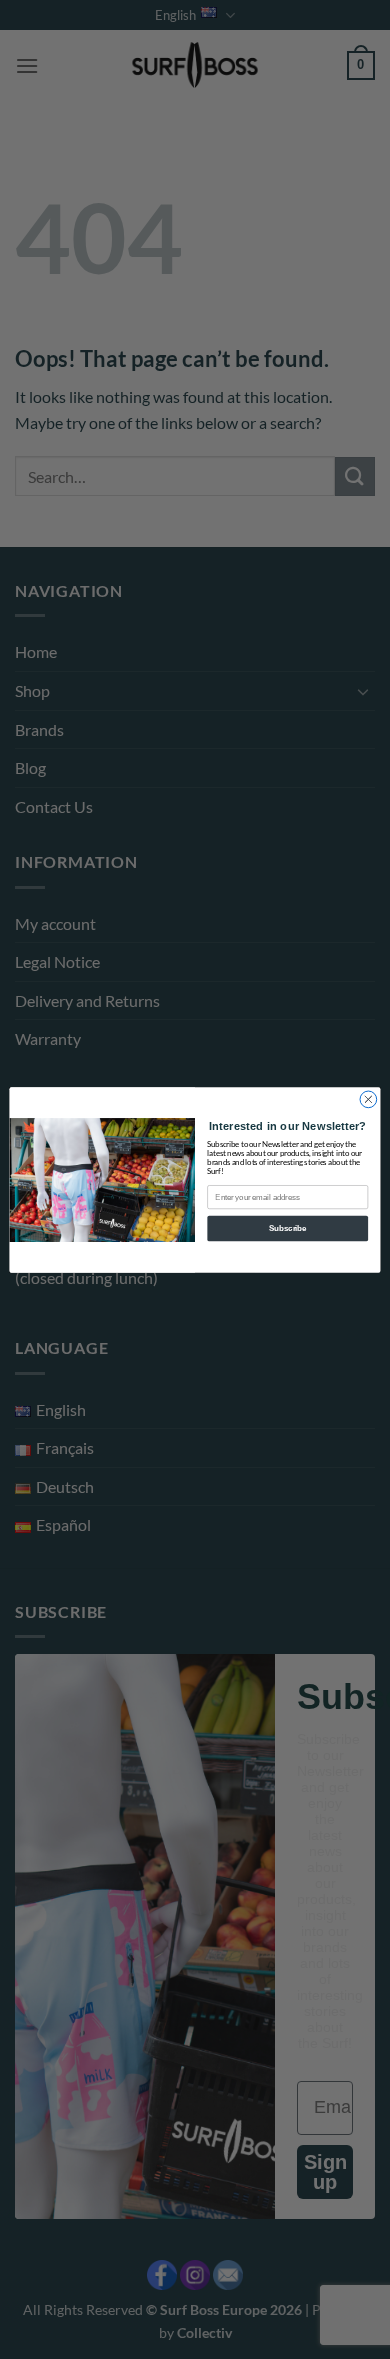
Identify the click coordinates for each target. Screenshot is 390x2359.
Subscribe (287, 1228)
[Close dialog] (368, 1099)
